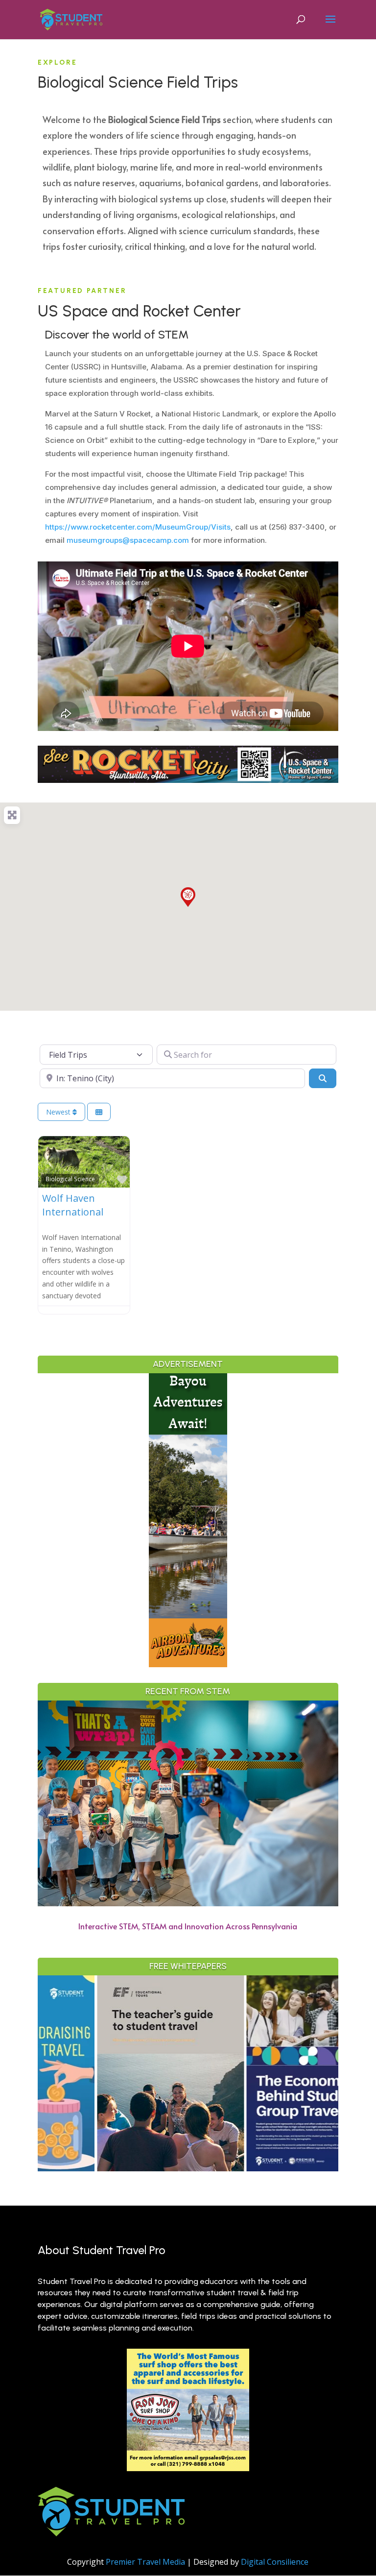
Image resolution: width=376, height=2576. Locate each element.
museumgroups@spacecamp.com (128, 540)
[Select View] (99, 1112)
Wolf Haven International (73, 1205)
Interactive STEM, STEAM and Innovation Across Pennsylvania (188, 1926)
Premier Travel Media (145, 2562)
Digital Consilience (275, 2562)
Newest (59, 1112)
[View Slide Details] (104, 2073)
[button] (188, 897)
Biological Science (70, 1179)
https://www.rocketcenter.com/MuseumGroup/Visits (138, 527)
